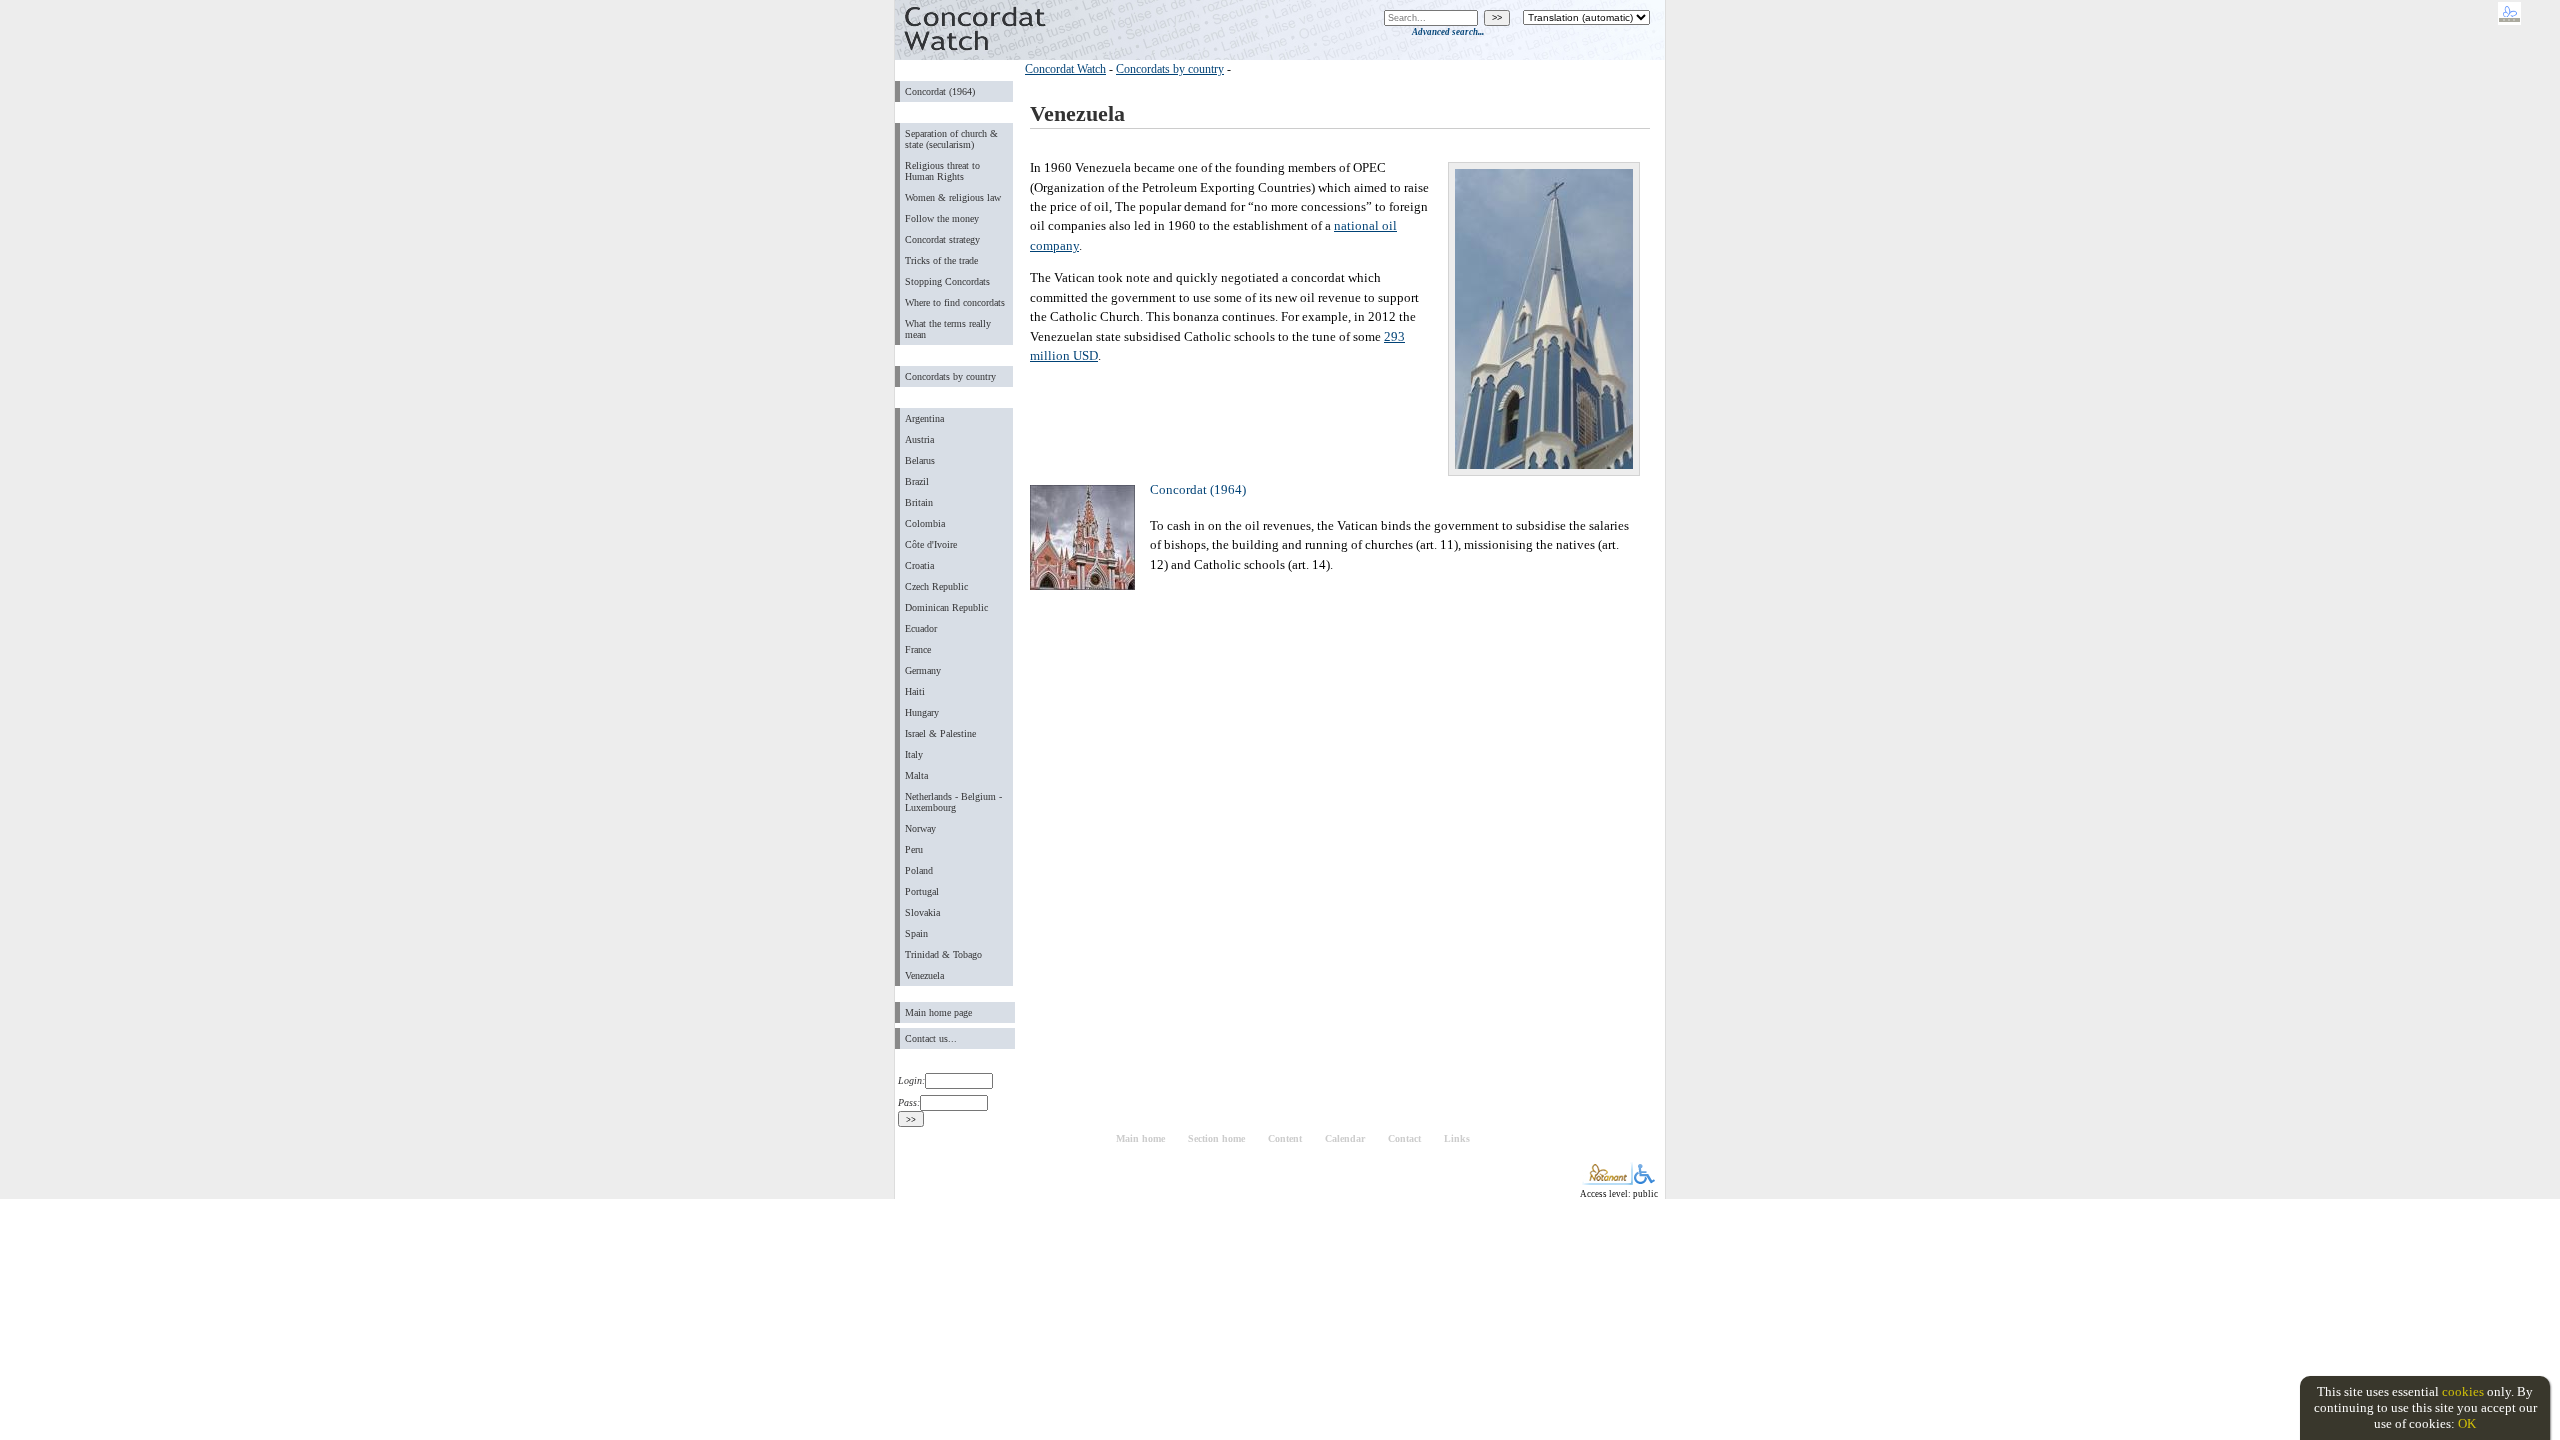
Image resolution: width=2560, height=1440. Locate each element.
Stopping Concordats (947, 281)
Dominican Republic (946, 607)
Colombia (925, 523)
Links (1457, 1138)
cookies (2463, 1391)
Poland (919, 870)
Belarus (920, 460)
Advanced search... (1448, 32)
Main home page (938, 1012)
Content (1285, 1138)
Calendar (1345, 1138)
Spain (916, 933)
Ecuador (921, 628)
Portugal (922, 891)
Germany (923, 670)
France (918, 649)
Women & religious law (953, 197)
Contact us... (931, 1038)
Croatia (919, 565)
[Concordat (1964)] (1085, 585)
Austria (919, 439)
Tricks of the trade (941, 260)
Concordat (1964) (940, 91)
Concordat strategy (942, 239)
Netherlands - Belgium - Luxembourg (953, 802)
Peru (914, 849)
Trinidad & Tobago (943, 954)
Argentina (924, 418)
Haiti (915, 691)
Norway (920, 828)
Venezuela (924, 975)
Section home (1216, 1138)
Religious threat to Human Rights (942, 171)
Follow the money (942, 218)
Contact (1404, 1138)
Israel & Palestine (940, 733)
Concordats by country (950, 376)
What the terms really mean (948, 329)
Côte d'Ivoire (931, 544)
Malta (916, 775)
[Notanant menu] (1607, 1180)
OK (2467, 1423)
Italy (914, 754)
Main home (1140, 1138)
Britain (919, 502)
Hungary (922, 712)
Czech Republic (936, 586)
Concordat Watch (1065, 69)
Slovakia (922, 912)
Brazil (917, 481)
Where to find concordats (955, 302)
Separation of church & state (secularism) (951, 139)
